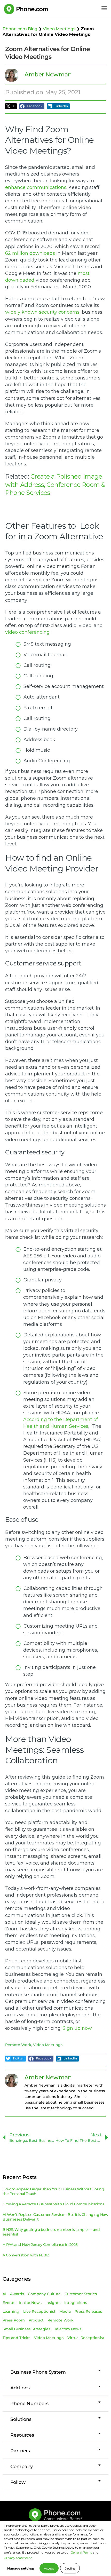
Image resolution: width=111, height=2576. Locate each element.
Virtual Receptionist (86, 2338)
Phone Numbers (29, 2404)
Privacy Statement (18, 2558)
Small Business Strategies (26, 2329)
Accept (49, 2568)
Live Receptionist (39, 2311)
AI (4, 2294)
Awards (17, 2294)
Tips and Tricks (16, 2338)
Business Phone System (38, 2372)
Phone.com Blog (20, 29)
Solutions (21, 2419)
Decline (70, 2568)
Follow (18, 2482)
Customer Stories (81, 2294)
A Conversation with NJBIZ (26, 2255)
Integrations (76, 2303)
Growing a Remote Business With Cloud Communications (53, 2204)
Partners (20, 2451)
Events (9, 2303)
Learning (11, 2311)
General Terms (81, 2552)
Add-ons (20, 2388)
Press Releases (88, 2311)
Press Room (14, 2320)
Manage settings (21, 2568)
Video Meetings (59, 29)
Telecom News (68, 2329)
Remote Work (18, 2045)
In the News (30, 2303)
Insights (53, 2303)
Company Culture (44, 2294)
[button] (11, 106)
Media (65, 2311)
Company (22, 2467)
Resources (22, 2435)
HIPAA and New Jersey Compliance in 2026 (40, 2245)
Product (36, 2320)
